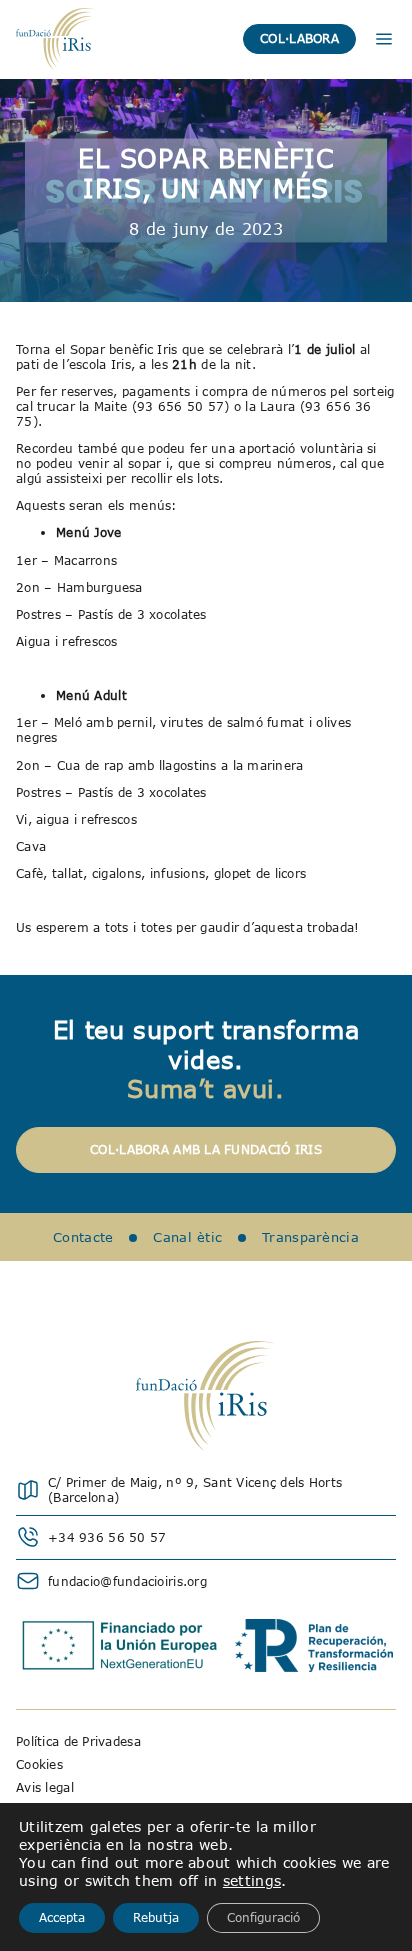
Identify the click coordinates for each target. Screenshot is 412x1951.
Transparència (310, 1237)
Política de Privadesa (78, 1741)
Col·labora (299, 38)
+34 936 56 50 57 (107, 1537)
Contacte (83, 1237)
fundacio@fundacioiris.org (127, 1581)
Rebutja (156, 1917)
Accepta (62, 1917)
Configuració (263, 1917)
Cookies (39, 1764)
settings (252, 1880)
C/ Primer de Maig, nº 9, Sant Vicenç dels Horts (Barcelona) (195, 1490)
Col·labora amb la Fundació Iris (206, 1149)
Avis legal (45, 1787)
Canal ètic (187, 1237)
